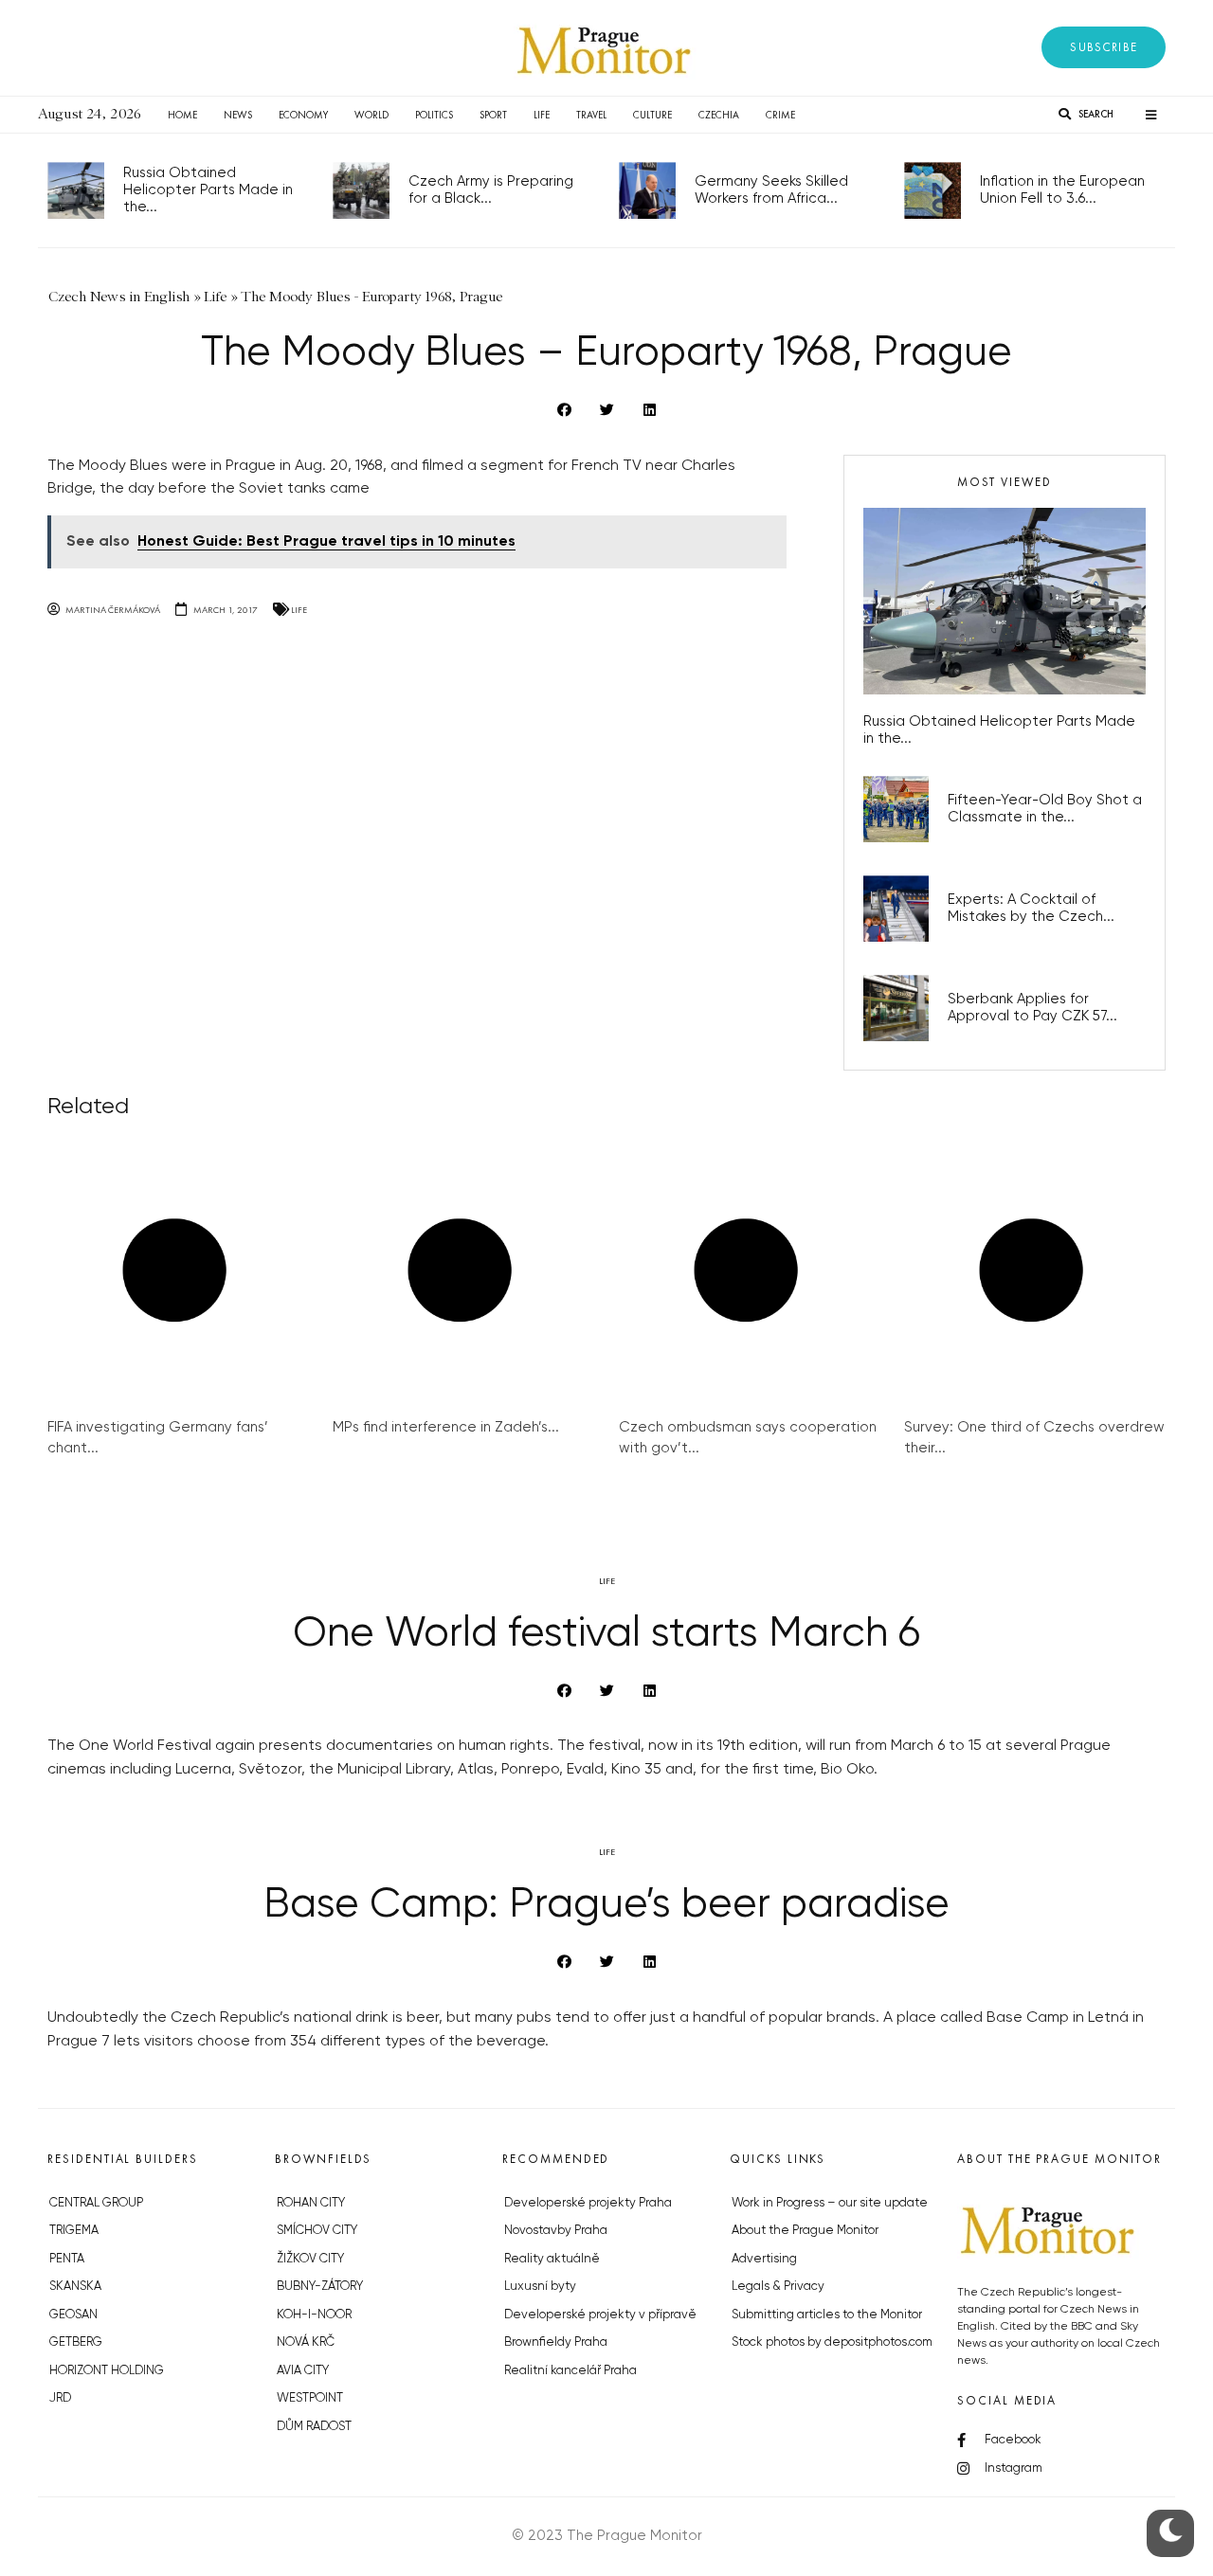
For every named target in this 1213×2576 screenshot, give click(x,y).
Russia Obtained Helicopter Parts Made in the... (208, 190)
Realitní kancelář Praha (570, 2371)
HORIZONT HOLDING (107, 2371)
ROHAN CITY (311, 2203)
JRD (60, 2398)
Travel (591, 115)
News (238, 115)
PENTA (67, 2259)
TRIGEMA (74, 2231)
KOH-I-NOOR (314, 2315)
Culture (652, 115)
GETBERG (76, 2342)
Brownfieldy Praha (556, 2342)
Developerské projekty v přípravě (600, 2315)
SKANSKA (75, 2287)
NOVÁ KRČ (306, 2342)
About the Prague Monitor (805, 2231)
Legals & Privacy (778, 2287)
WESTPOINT (310, 2398)
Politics (434, 115)
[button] (1104, 47)
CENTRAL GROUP (96, 2203)
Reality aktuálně (552, 2259)
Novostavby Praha (556, 2231)
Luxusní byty (540, 2287)
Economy (303, 115)
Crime (780, 115)
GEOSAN (73, 2315)
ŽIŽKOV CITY (310, 2259)
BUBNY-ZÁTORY (320, 2287)
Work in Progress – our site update (830, 2203)
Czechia (719, 115)
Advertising (764, 2259)
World (371, 115)
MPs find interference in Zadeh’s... (446, 1427)
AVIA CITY (303, 2371)
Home (182, 115)
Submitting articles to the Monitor (827, 2315)
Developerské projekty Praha (588, 2203)
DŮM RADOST (314, 2427)
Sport (493, 115)
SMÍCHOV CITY (317, 2231)
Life (542, 115)
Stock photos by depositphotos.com (832, 2342)
